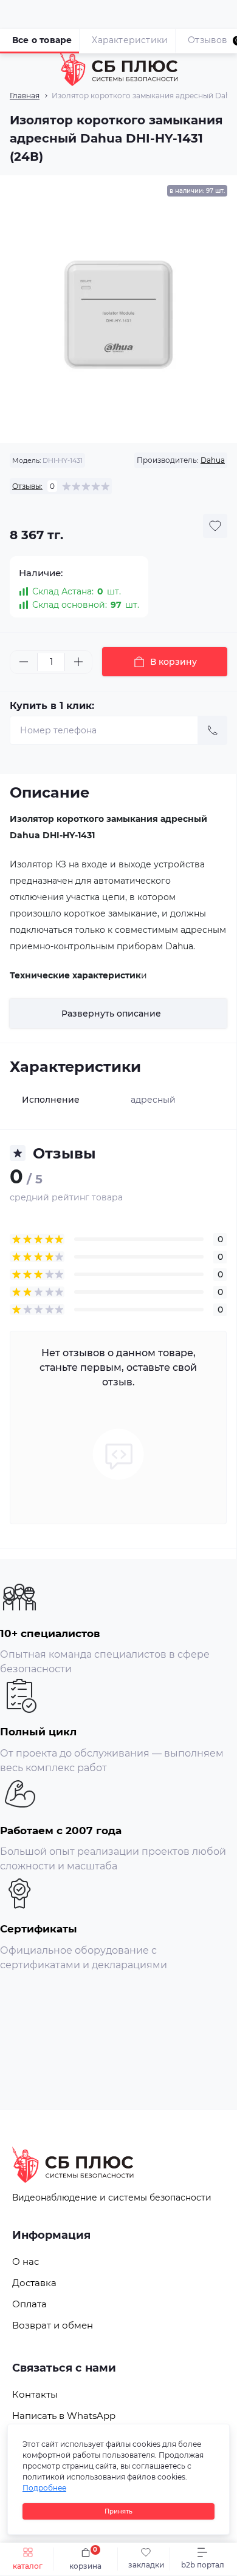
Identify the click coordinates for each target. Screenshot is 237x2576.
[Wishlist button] (215, 526)
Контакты (35, 2394)
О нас (26, 2262)
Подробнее (44, 2488)
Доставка (34, 2283)
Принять (118, 2511)
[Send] (213, 730)
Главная (25, 96)
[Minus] (24, 662)
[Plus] (78, 662)
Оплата (29, 2304)
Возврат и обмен (53, 2325)
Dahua (213, 460)
